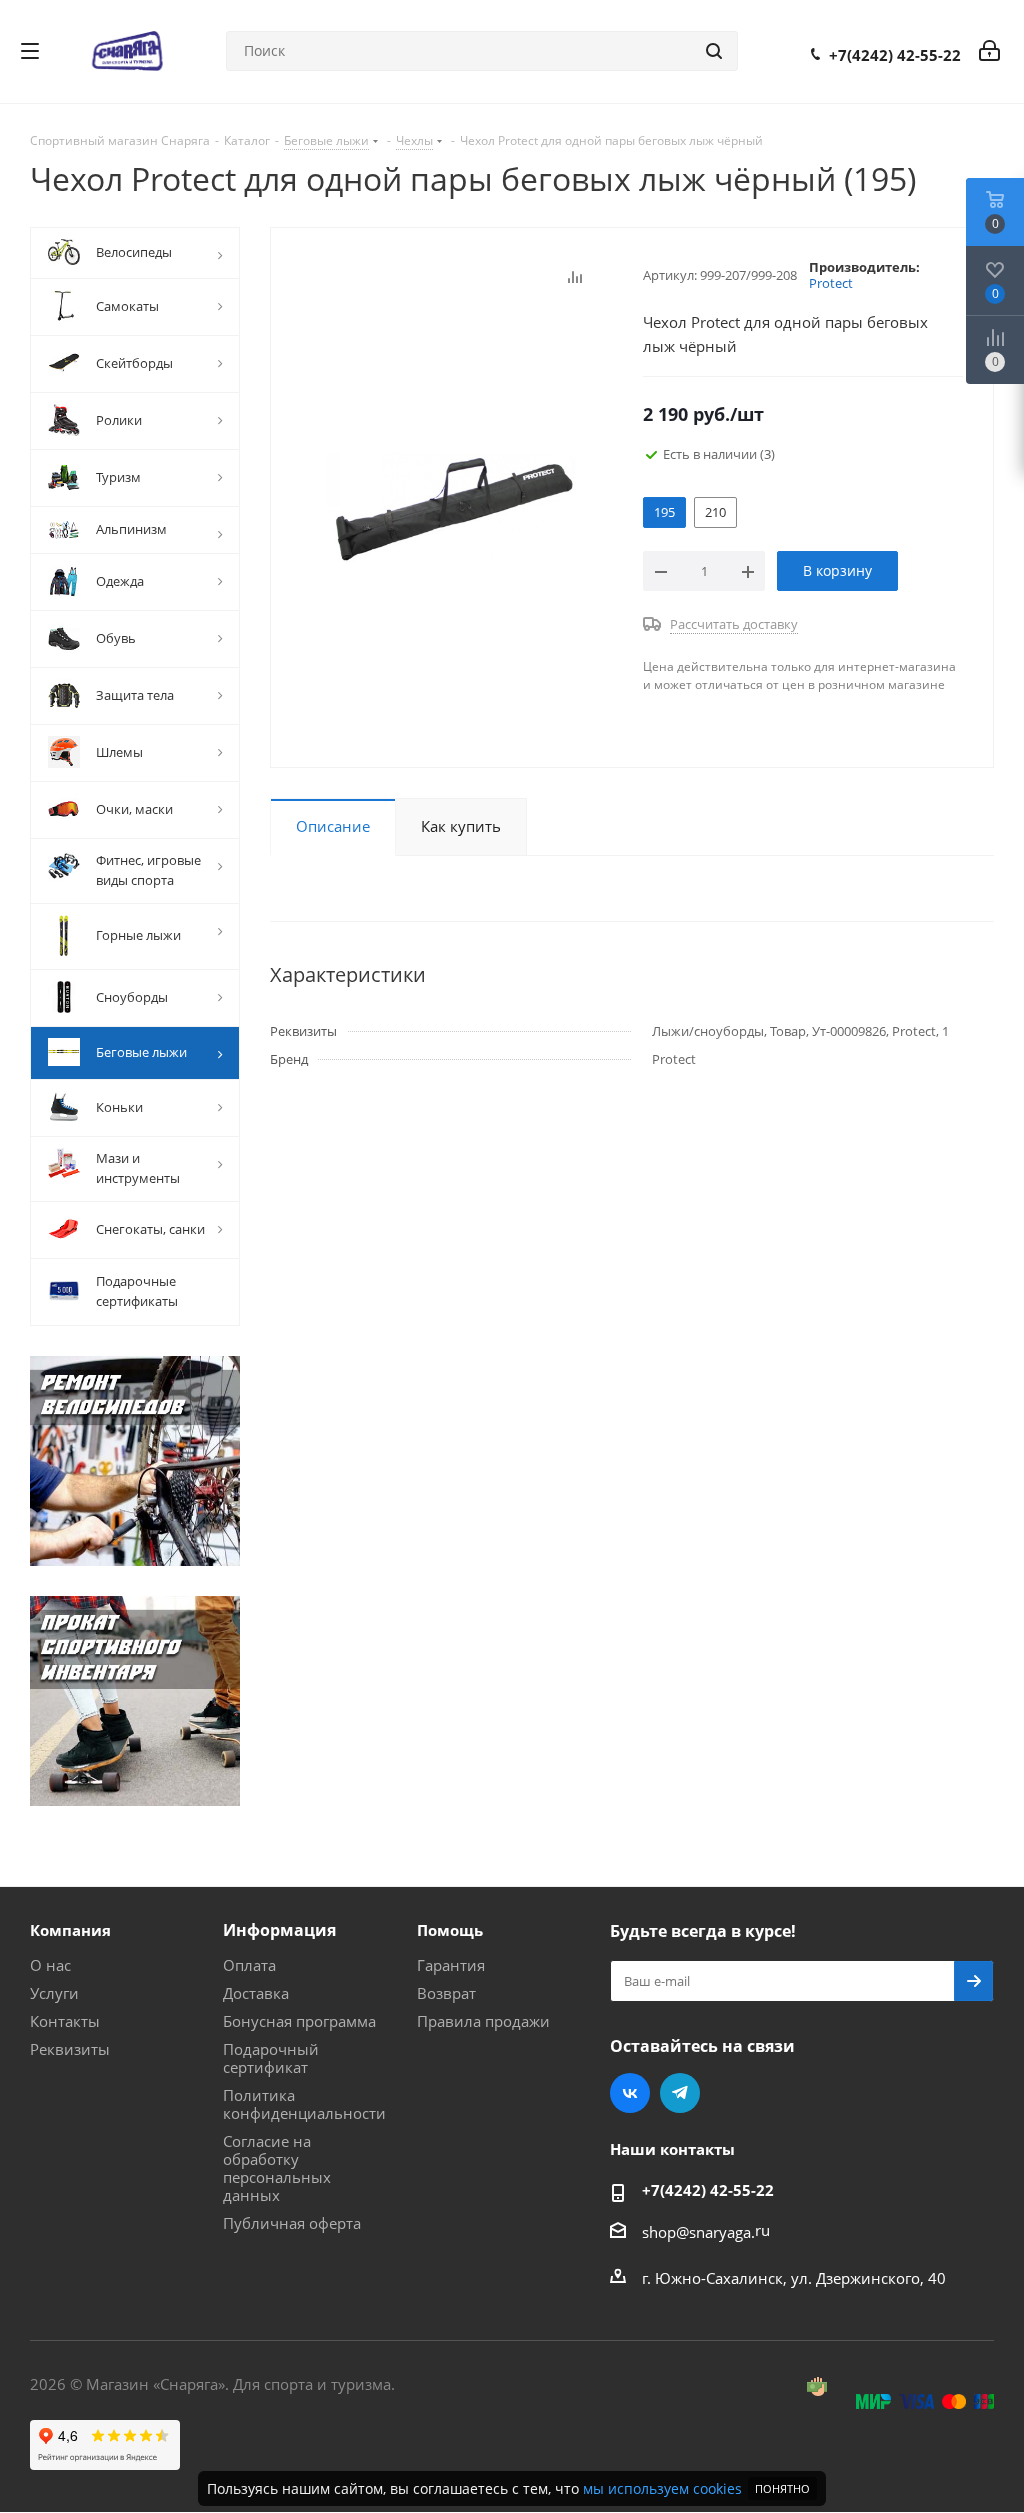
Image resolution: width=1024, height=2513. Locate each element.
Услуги (54, 1993)
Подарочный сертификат (271, 2058)
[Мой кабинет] (989, 51)
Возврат (446, 1993)
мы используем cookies (662, 2488)
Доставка (256, 1993)
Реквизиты (70, 2049)
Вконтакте (630, 2093)
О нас (50, 1965)
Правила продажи (483, 2021)
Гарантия (451, 1965)
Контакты (65, 2021)
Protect (831, 283)
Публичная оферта (292, 2223)
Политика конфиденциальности (304, 2104)
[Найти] (714, 51)
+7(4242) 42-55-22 (895, 55)
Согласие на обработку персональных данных (277, 2168)
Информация (279, 1930)
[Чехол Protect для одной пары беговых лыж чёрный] (451, 506)
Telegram (680, 2093)
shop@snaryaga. (698, 2232)
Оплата (249, 1965)
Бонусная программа (299, 2021)
